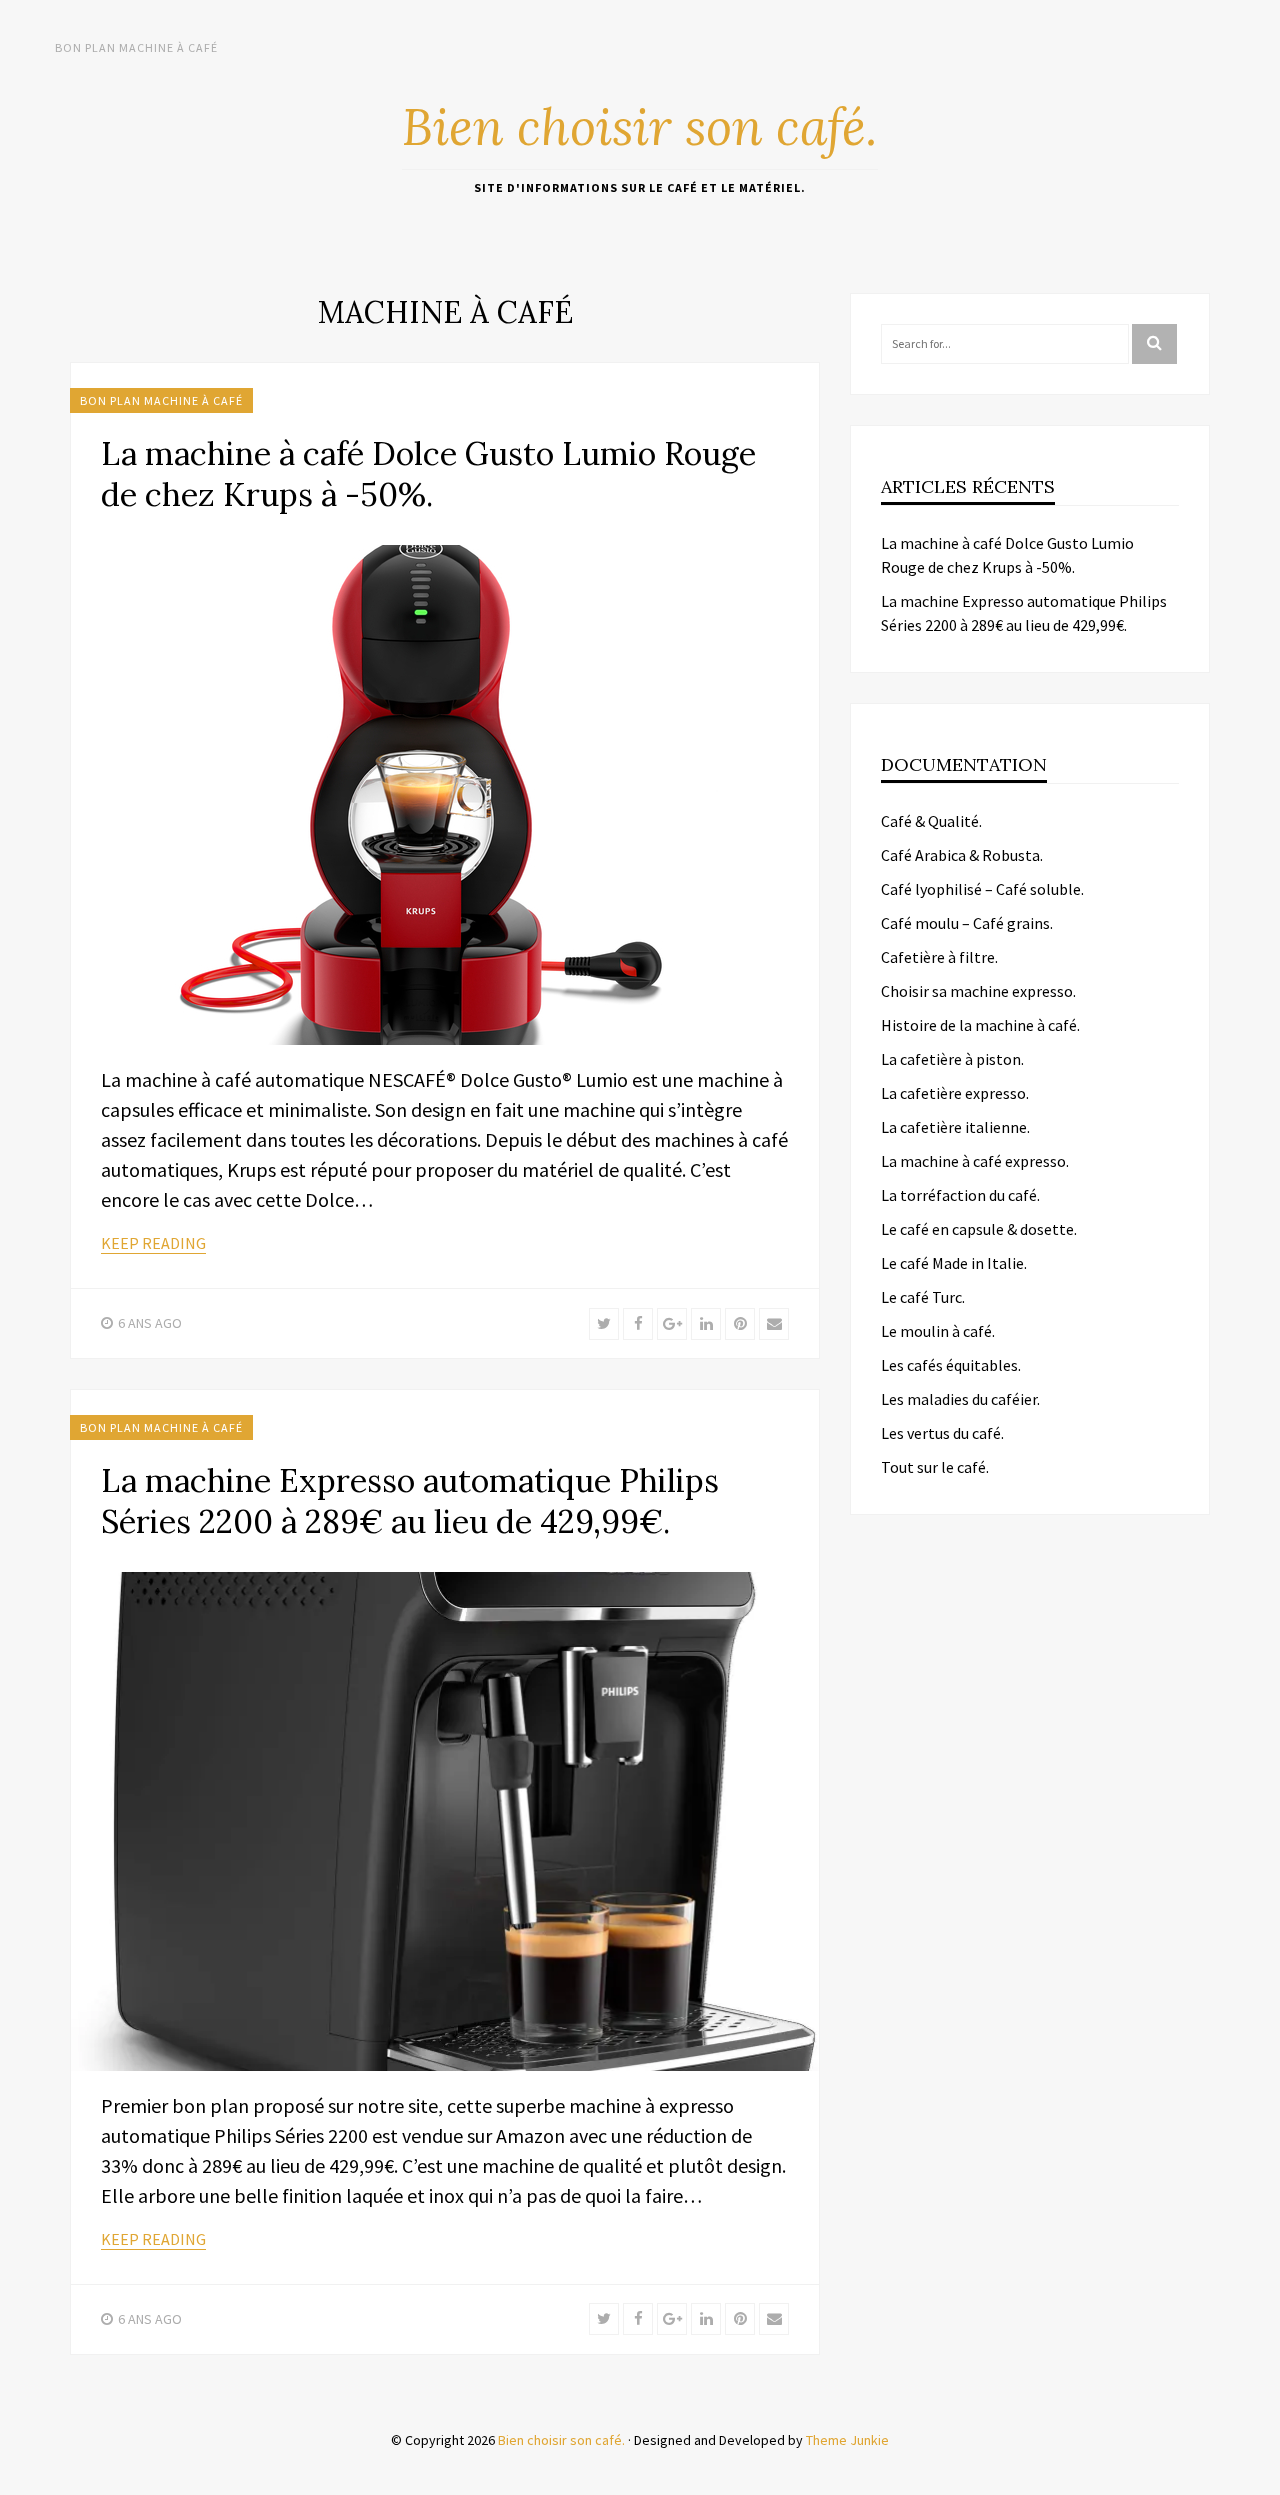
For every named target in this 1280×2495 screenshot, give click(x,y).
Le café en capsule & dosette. (979, 1229)
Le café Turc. (923, 1297)
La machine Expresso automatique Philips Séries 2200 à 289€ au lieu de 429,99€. (410, 1501)
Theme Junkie (847, 2440)
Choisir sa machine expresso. (978, 991)
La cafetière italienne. (955, 1127)
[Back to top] (1260, 2475)
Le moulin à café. (938, 1331)
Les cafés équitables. (951, 1365)
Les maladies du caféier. (960, 1399)
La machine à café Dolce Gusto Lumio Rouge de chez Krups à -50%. (428, 474)
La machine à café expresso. (975, 1161)
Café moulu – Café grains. (967, 923)
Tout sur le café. (935, 1467)
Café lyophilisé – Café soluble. (982, 889)
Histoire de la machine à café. (980, 1025)
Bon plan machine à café (136, 47)
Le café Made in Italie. (954, 1263)
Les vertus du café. (942, 1433)
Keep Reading (153, 1243)
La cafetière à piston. (952, 1059)
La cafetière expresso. (955, 1093)
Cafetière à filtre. (939, 957)
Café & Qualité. (931, 821)
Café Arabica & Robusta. (962, 855)
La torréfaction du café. (960, 1195)
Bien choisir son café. (640, 127)
